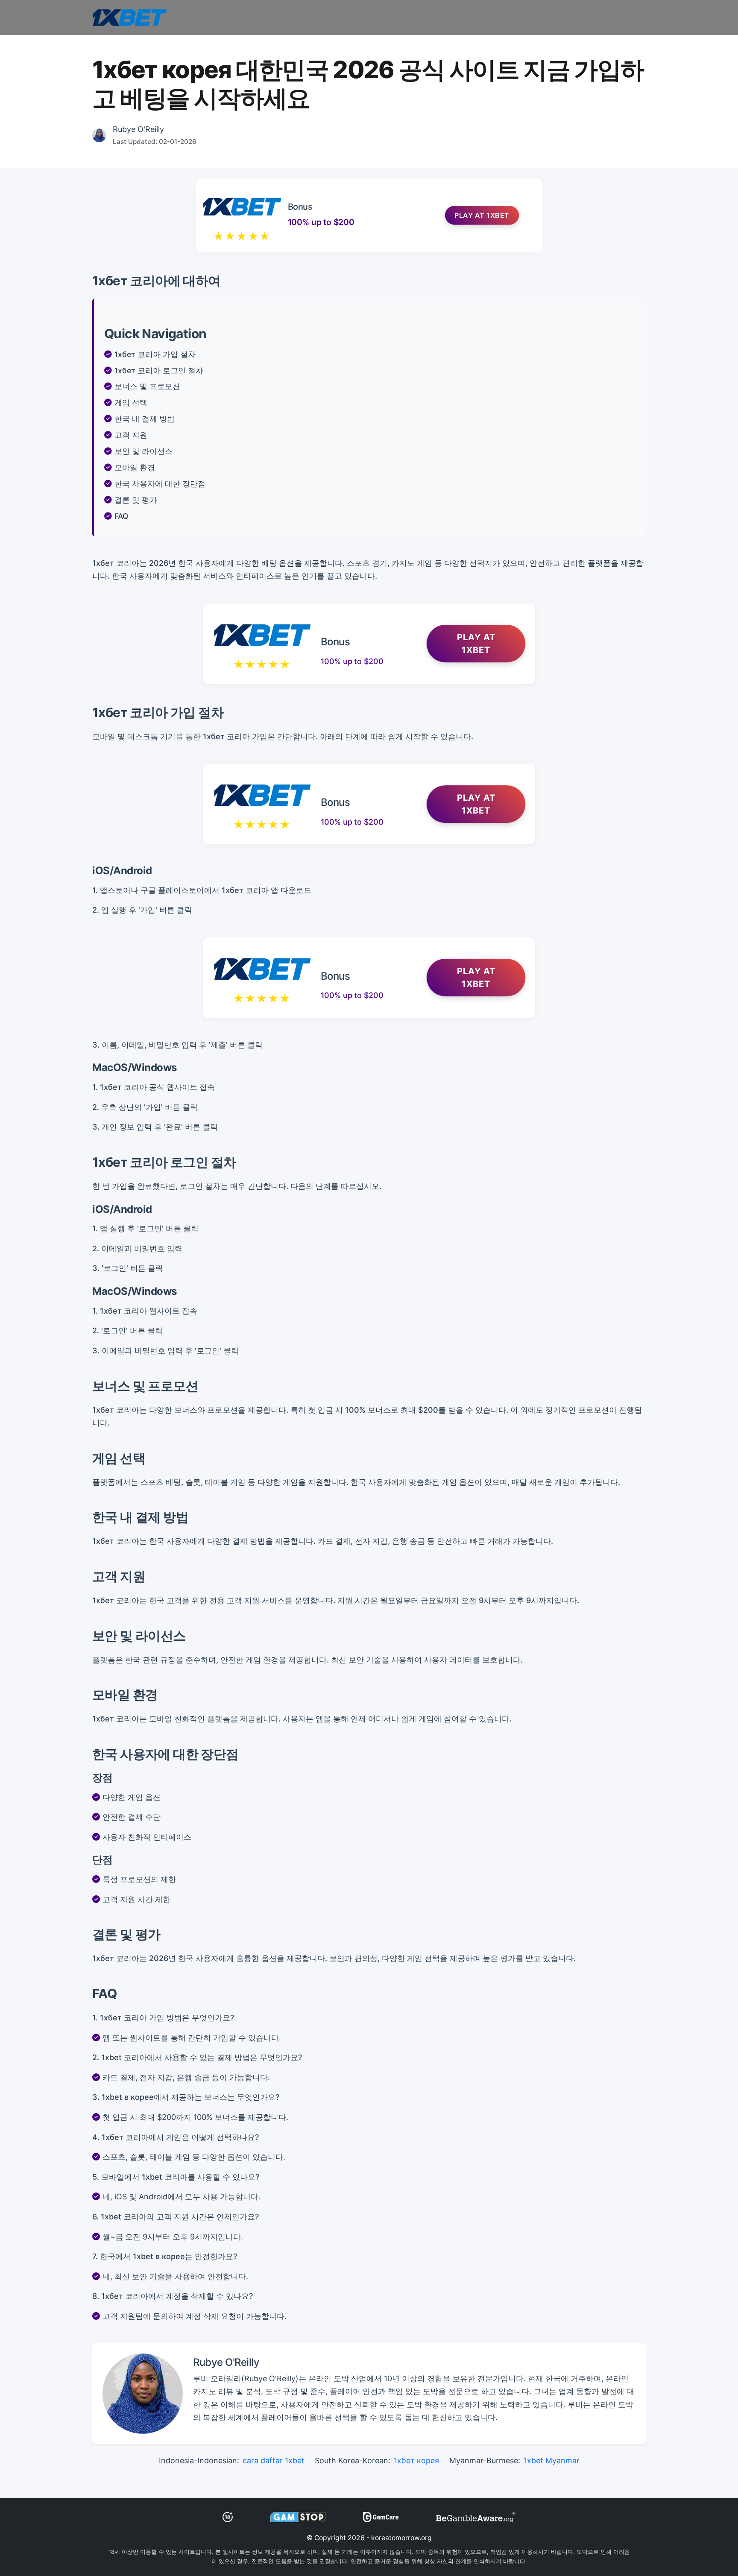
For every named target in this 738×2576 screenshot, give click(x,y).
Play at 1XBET (482, 215)
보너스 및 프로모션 (147, 386)
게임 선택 (131, 402)
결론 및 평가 (136, 500)
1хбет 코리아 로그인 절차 (159, 370)
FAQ (122, 516)
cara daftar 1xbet (274, 2460)
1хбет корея (416, 2460)
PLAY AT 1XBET (476, 644)
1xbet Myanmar (552, 2460)
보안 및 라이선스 (143, 451)
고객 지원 (131, 435)
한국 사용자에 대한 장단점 (160, 484)
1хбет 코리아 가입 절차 (155, 354)
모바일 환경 (135, 467)
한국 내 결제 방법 (145, 419)
